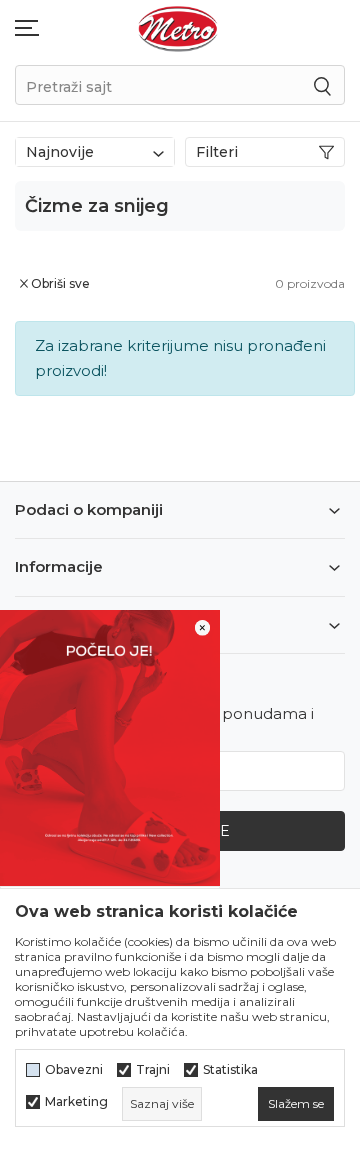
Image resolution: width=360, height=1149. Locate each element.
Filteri (217, 152)
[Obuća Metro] (178, 27)
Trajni (153, 1070)
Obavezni (74, 1070)
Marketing (76, 1102)
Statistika (230, 1070)
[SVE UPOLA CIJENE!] (110, 746)
